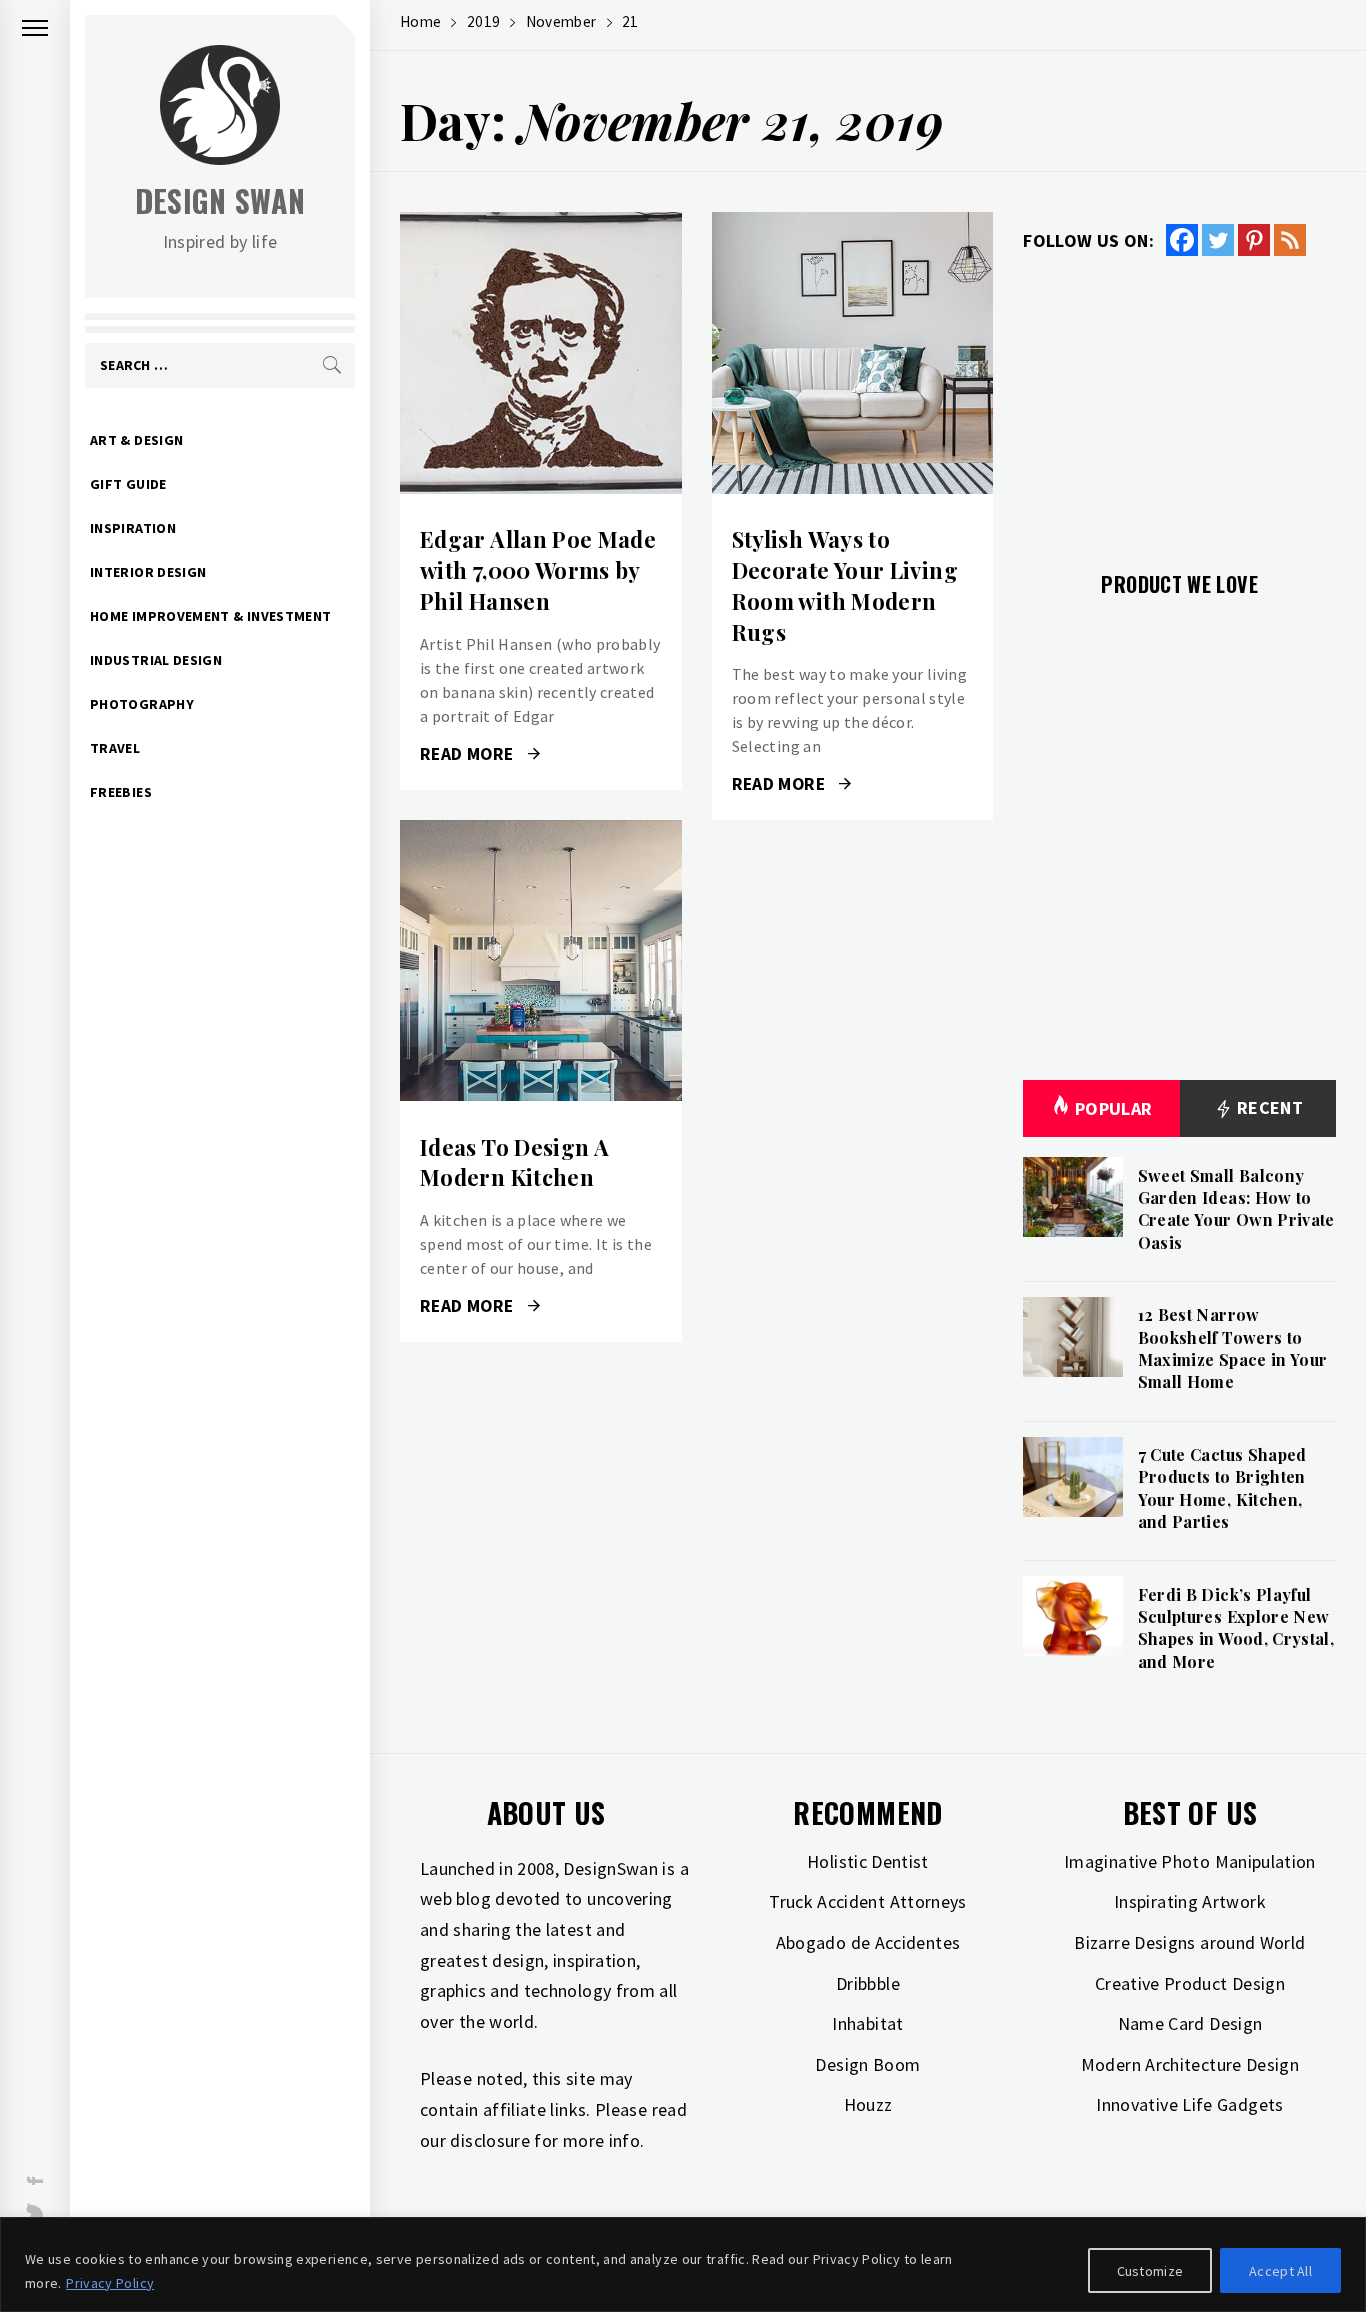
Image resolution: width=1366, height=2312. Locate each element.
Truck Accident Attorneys (868, 1901)
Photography (142, 704)
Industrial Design (156, 660)
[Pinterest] (1254, 240)
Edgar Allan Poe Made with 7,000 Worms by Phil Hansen (538, 570)
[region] (683, 2264)
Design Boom (867, 2064)
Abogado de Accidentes (868, 1942)
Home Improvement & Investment (210, 616)
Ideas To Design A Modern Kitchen (514, 1162)
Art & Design (136, 440)
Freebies (121, 792)
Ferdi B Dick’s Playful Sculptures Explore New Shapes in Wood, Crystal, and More (1236, 1628)
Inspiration (133, 528)
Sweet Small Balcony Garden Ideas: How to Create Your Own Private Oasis (1236, 1209)
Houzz (868, 2104)
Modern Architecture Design (1190, 2064)
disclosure (490, 2140)
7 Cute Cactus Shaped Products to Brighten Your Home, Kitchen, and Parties (1222, 1488)
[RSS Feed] (1290, 240)
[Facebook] (1182, 240)
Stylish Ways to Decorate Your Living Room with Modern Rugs (845, 585)
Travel (115, 748)
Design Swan (220, 200)
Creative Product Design (1190, 1983)
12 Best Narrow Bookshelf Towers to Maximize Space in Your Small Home (1233, 1348)
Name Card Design (1190, 2023)
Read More (540, 353)
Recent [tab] (1268, 1107)
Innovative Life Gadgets (1189, 2104)
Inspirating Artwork (1190, 1901)
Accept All (1280, 2271)
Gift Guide (128, 484)
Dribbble (868, 1983)
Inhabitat (867, 2023)
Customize (1150, 2271)
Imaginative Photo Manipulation (1190, 1861)
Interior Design (148, 572)
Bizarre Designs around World (1189, 1942)
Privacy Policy (110, 2283)
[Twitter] (1218, 240)
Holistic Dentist (868, 1861)
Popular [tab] (1114, 1108)
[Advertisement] (1179, 402)
